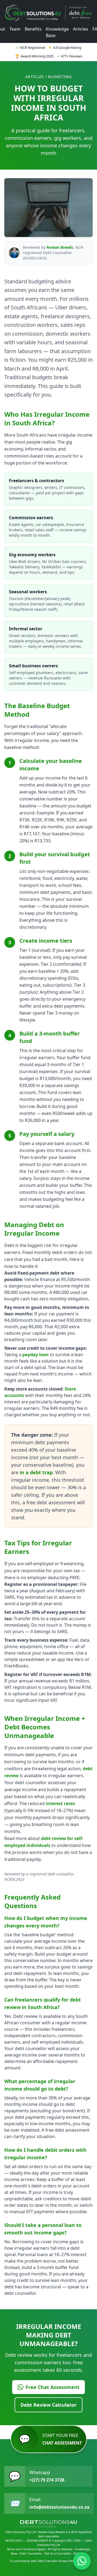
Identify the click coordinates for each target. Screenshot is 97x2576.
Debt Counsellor (31, 2553)
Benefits (33, 29)
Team (15, 29)
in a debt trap (36, 1472)
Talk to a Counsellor (58, 2553)
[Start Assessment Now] (82, 2561)
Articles (81, 29)
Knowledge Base (57, 32)
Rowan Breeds (60, 247)
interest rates (60, 1803)
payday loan (36, 1355)
